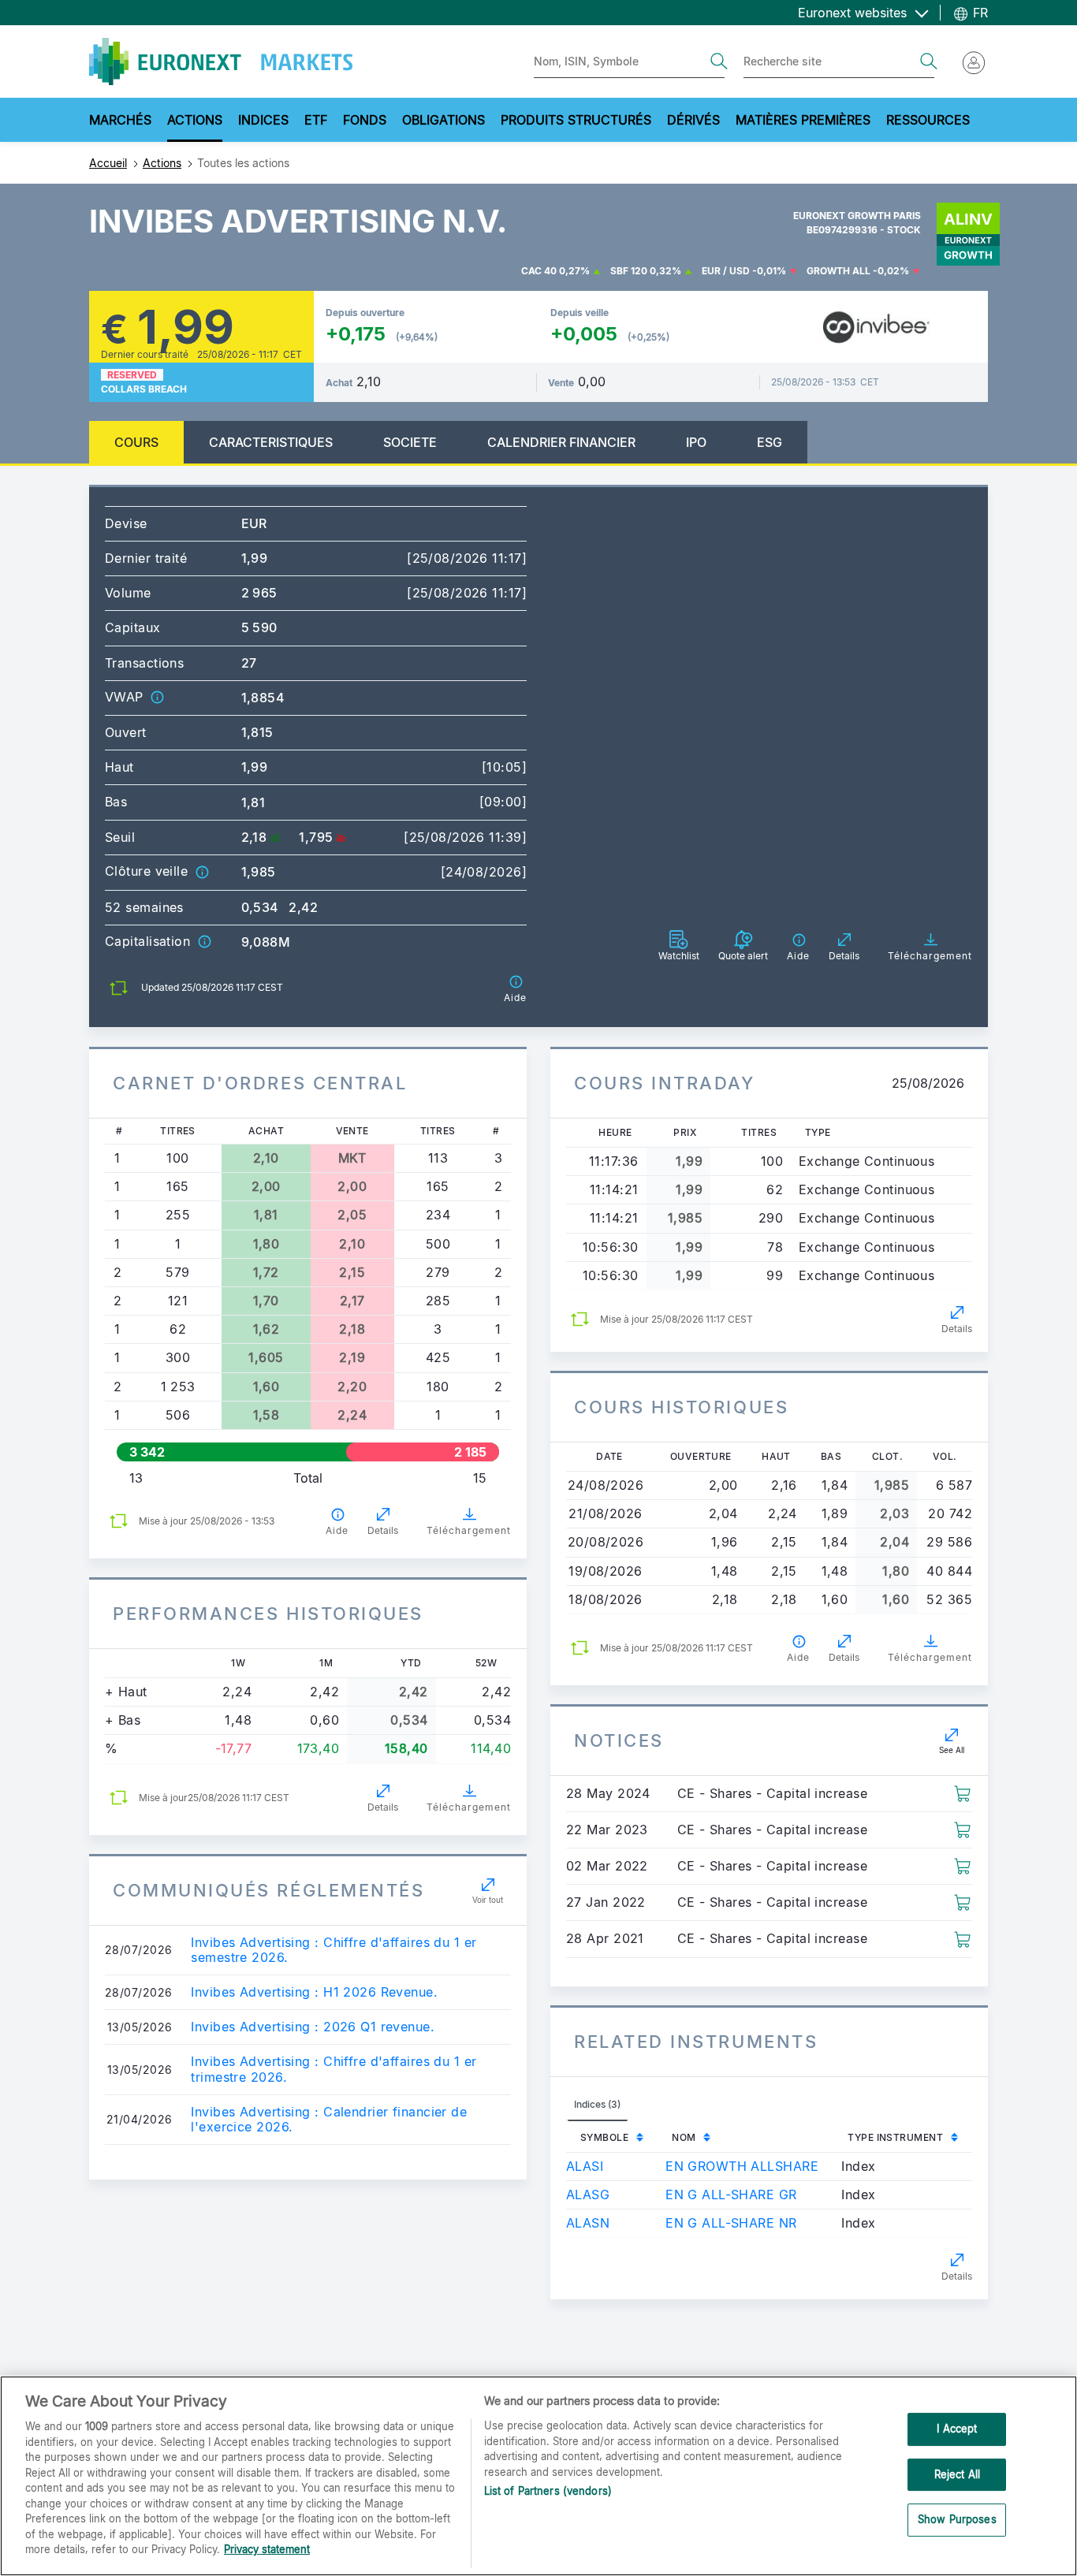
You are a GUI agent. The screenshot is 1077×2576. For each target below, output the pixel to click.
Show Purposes (957, 2520)
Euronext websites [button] (854, 13)
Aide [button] (337, 1530)
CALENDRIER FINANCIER (561, 442)
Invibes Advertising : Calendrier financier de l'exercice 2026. (329, 2120)
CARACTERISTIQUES (271, 442)
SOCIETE (410, 442)
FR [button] (978, 13)
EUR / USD (726, 271)
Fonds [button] (365, 120)
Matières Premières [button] (803, 120)
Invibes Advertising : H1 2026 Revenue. (314, 1992)
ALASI (585, 2166)
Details (383, 1530)
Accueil (108, 163)
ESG (770, 442)
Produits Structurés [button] (576, 120)
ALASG (588, 2194)
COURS (136, 442)
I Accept (957, 2429)
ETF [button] (316, 120)
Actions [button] (195, 120)
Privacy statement (267, 2549)
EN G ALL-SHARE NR (731, 2223)
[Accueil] (221, 61)
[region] (538, 2476)
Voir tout (488, 1900)
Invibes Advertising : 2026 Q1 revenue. (313, 2027)
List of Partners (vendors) (548, 2491)
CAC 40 (539, 271)
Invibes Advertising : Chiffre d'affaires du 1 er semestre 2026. (334, 1950)
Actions (162, 163)
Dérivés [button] (693, 120)
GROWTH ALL (838, 271)
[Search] (719, 61)
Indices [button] (263, 120)
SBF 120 (629, 271)
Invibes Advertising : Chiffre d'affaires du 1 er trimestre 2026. (334, 2069)
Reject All (957, 2474)
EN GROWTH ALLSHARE (742, 2166)
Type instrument (895, 2137)
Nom (684, 2137)
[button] (157, 697)
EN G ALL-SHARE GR (731, 2194)
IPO (696, 442)
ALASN (588, 2223)
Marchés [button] (120, 120)
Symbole (604, 2137)
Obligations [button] (443, 120)
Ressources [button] (928, 120)
